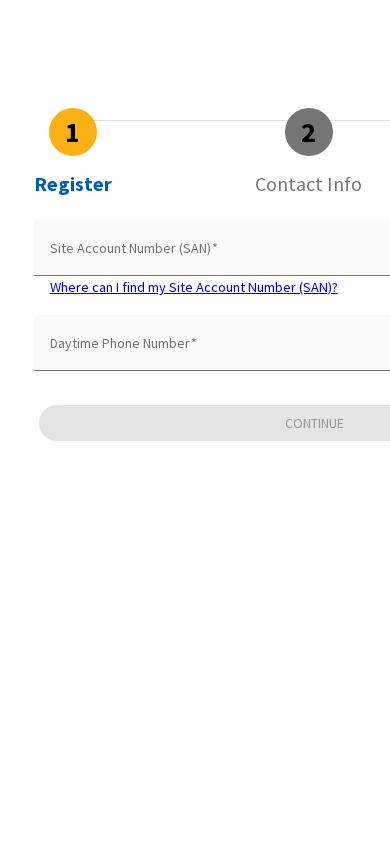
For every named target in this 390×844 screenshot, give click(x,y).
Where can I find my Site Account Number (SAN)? (194, 287)
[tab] (73, 152)
